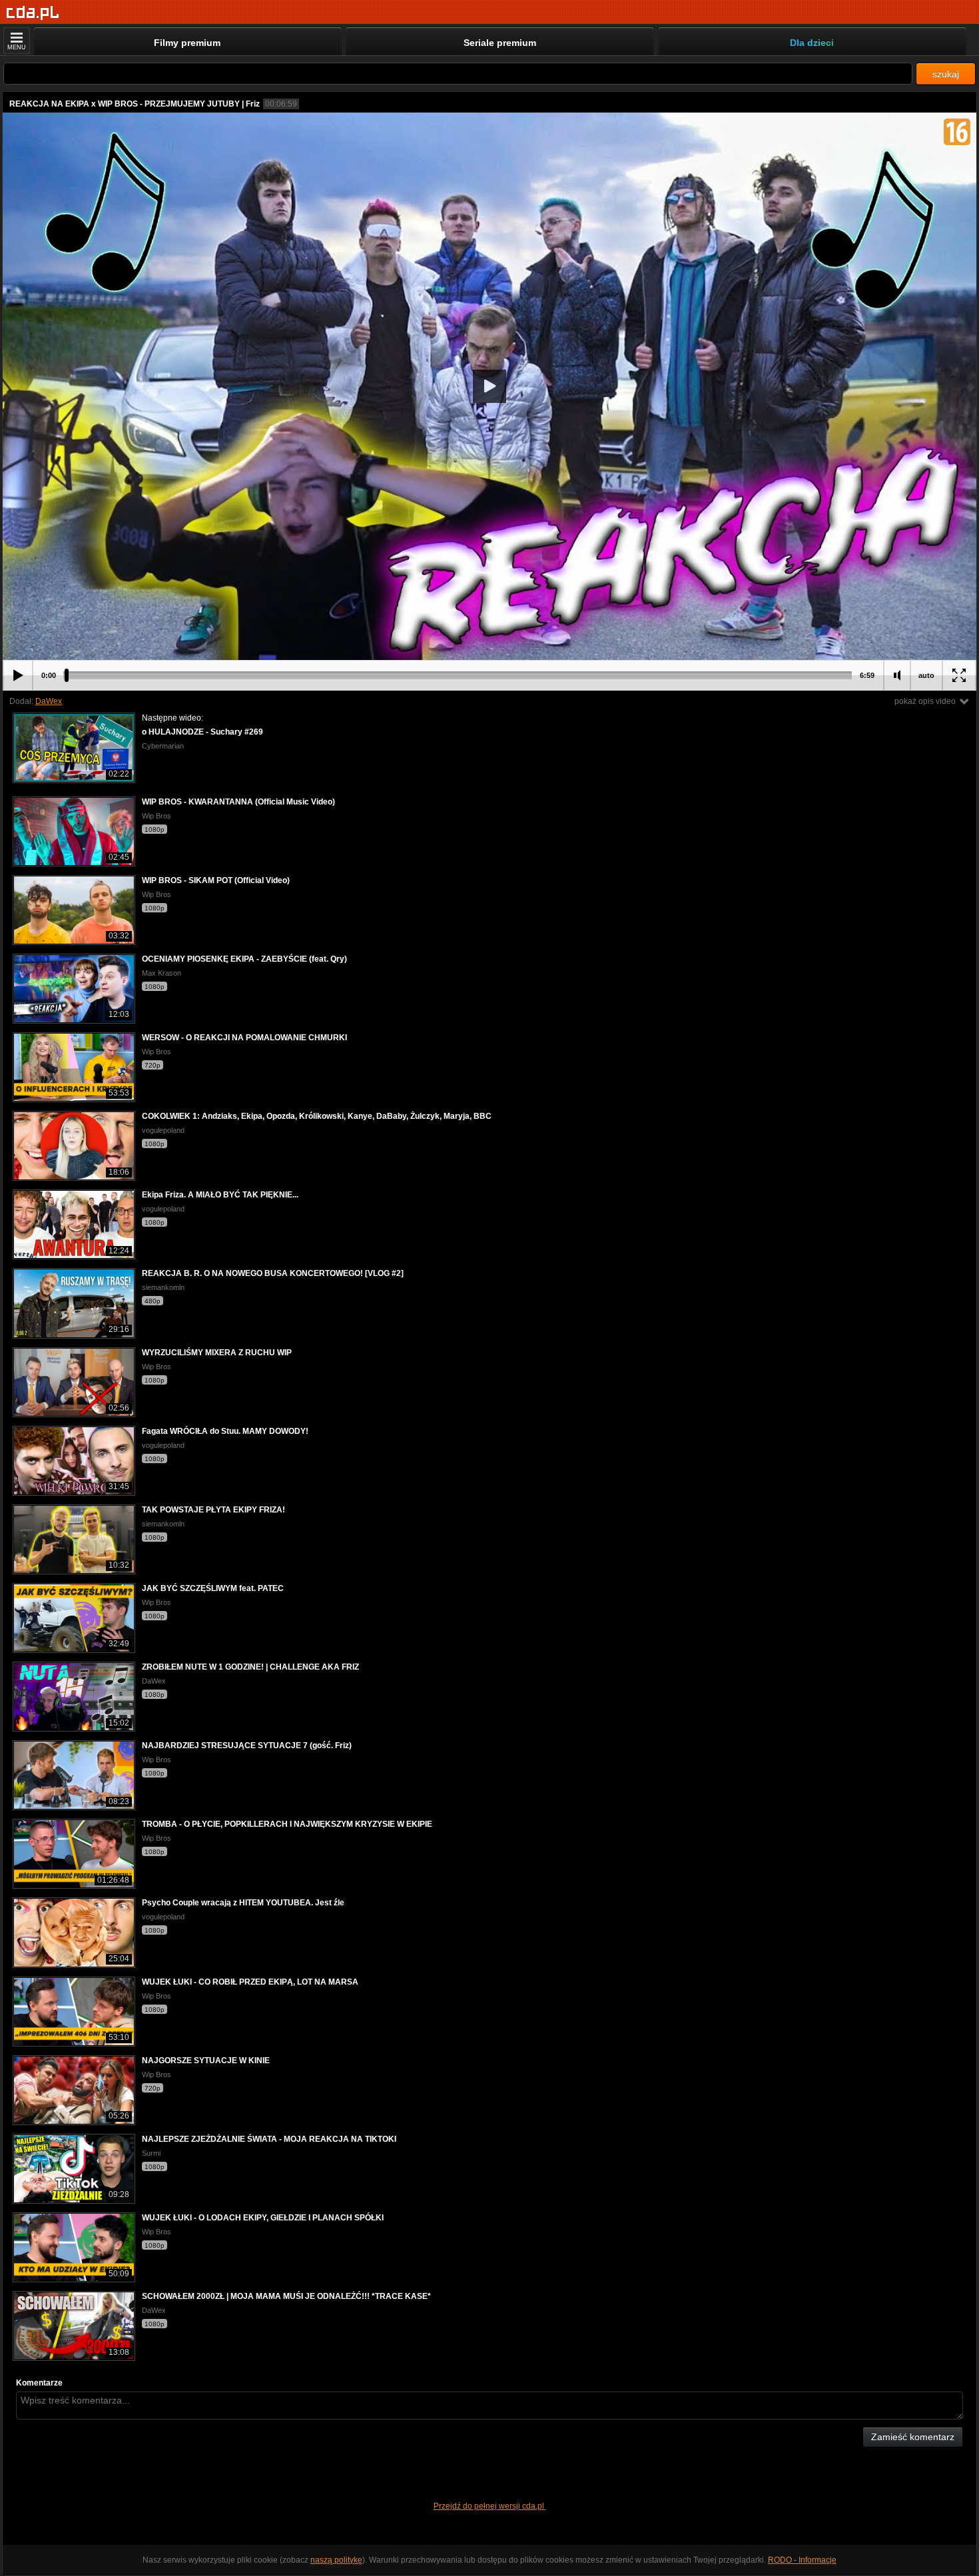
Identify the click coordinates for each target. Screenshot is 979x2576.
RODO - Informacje (802, 2560)
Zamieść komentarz (913, 2437)
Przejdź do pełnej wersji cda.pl (490, 2506)
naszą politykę (336, 2560)
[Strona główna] (33, 13)
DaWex (49, 701)
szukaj (946, 74)
